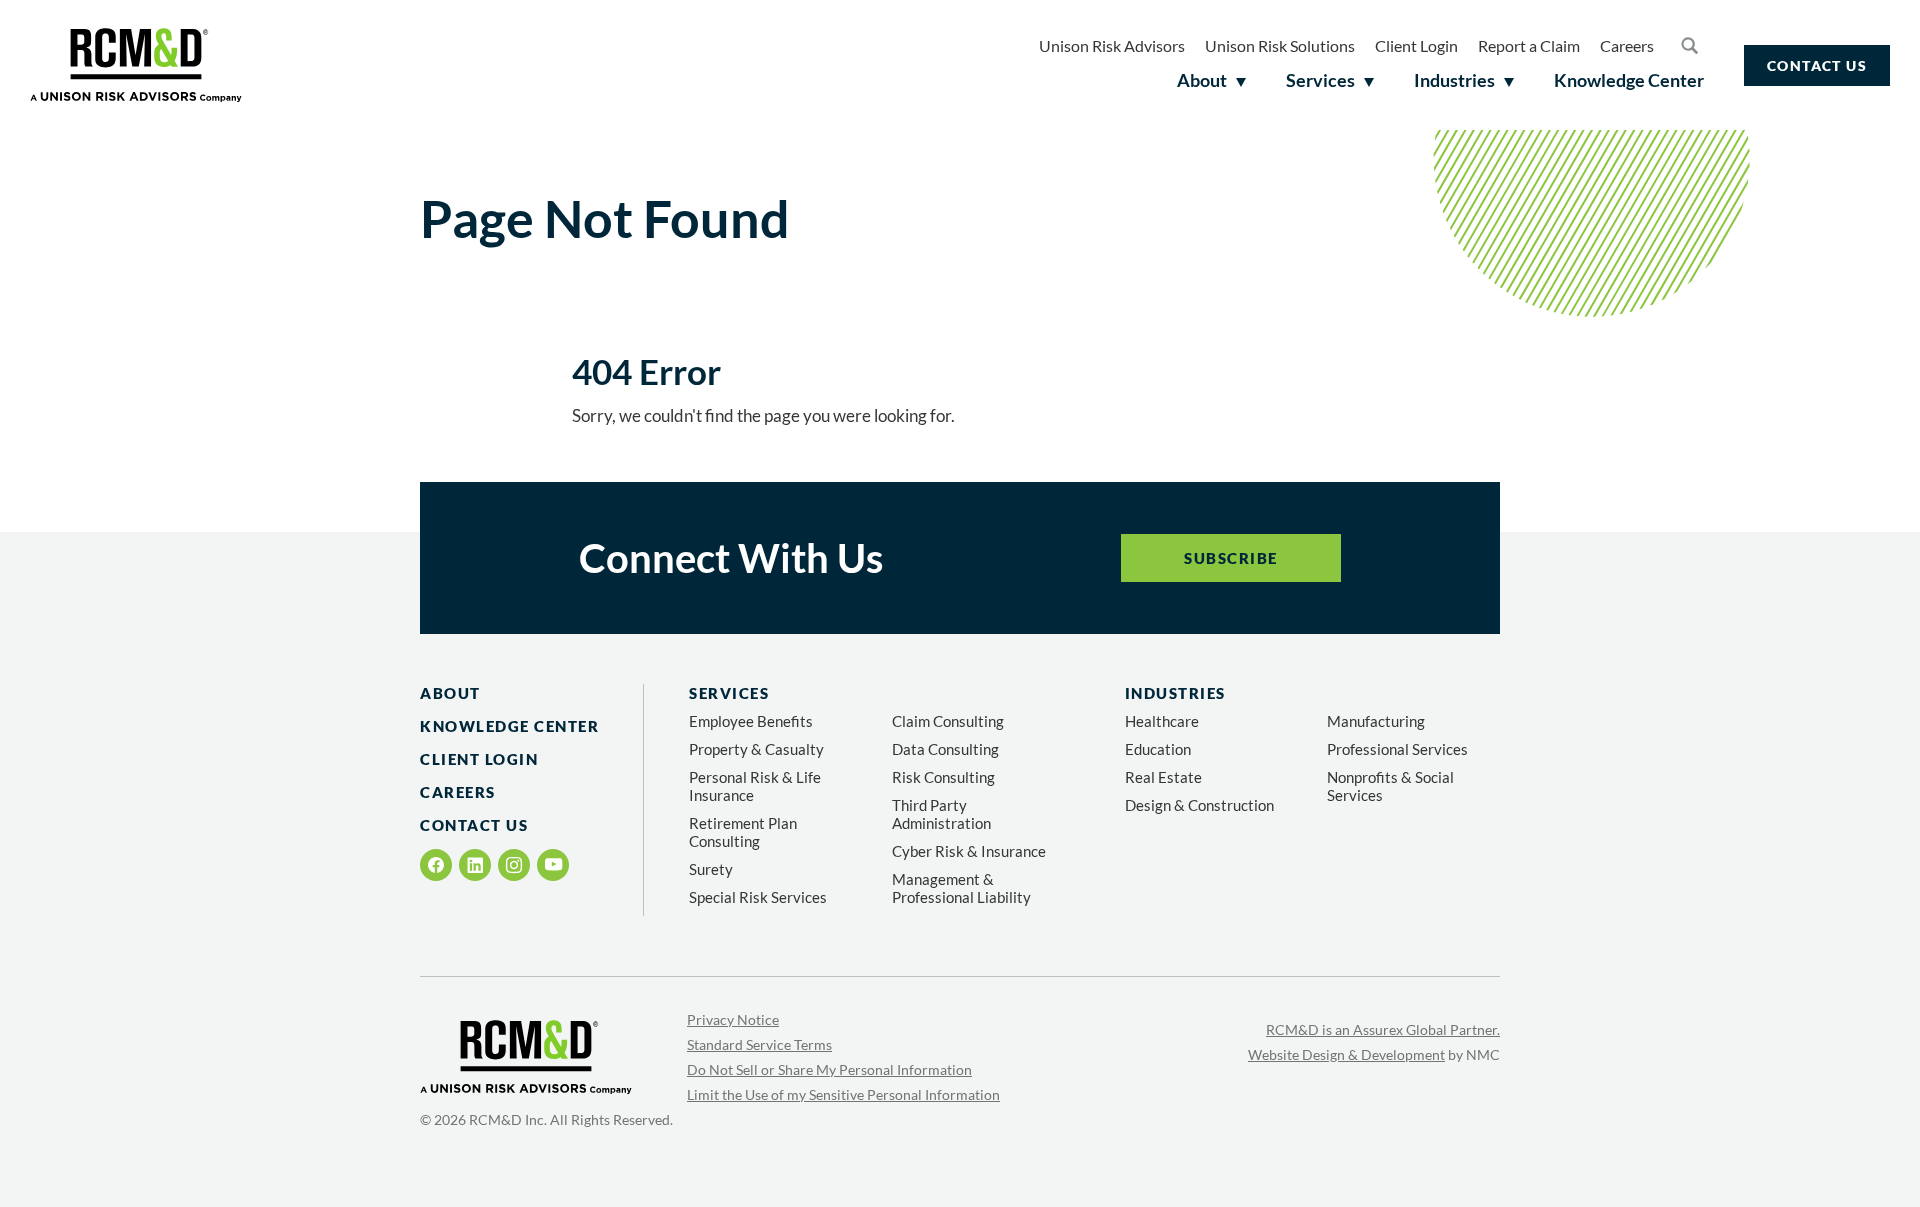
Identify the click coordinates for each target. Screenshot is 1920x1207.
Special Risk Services (758, 897)
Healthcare (1162, 721)
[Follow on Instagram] (514, 865)
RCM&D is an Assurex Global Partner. (1383, 1029)
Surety (711, 869)
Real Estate (1163, 777)
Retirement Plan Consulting (743, 832)
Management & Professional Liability (961, 888)
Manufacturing (1376, 721)
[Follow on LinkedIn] (475, 865)
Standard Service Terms (759, 1044)
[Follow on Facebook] (436, 865)
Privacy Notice (733, 1019)
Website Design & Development (1346, 1054)
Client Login (1416, 45)
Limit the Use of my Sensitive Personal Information (843, 1094)
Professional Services (1397, 749)
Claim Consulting (948, 721)
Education (1158, 749)
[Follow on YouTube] (553, 864)
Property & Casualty (756, 749)
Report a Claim (1529, 45)
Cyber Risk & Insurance (969, 851)
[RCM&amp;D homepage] (136, 65)
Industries (1175, 693)
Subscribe (1231, 558)
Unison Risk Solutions (1280, 45)
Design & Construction (1199, 805)
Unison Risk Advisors (1112, 45)
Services (729, 693)
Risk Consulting (943, 777)
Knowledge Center (509, 726)
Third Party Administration (941, 814)
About (450, 693)
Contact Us (1817, 65)
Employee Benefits (751, 721)
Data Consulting (945, 749)
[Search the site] (1689, 45)
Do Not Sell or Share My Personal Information (829, 1069)
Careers (1627, 45)
